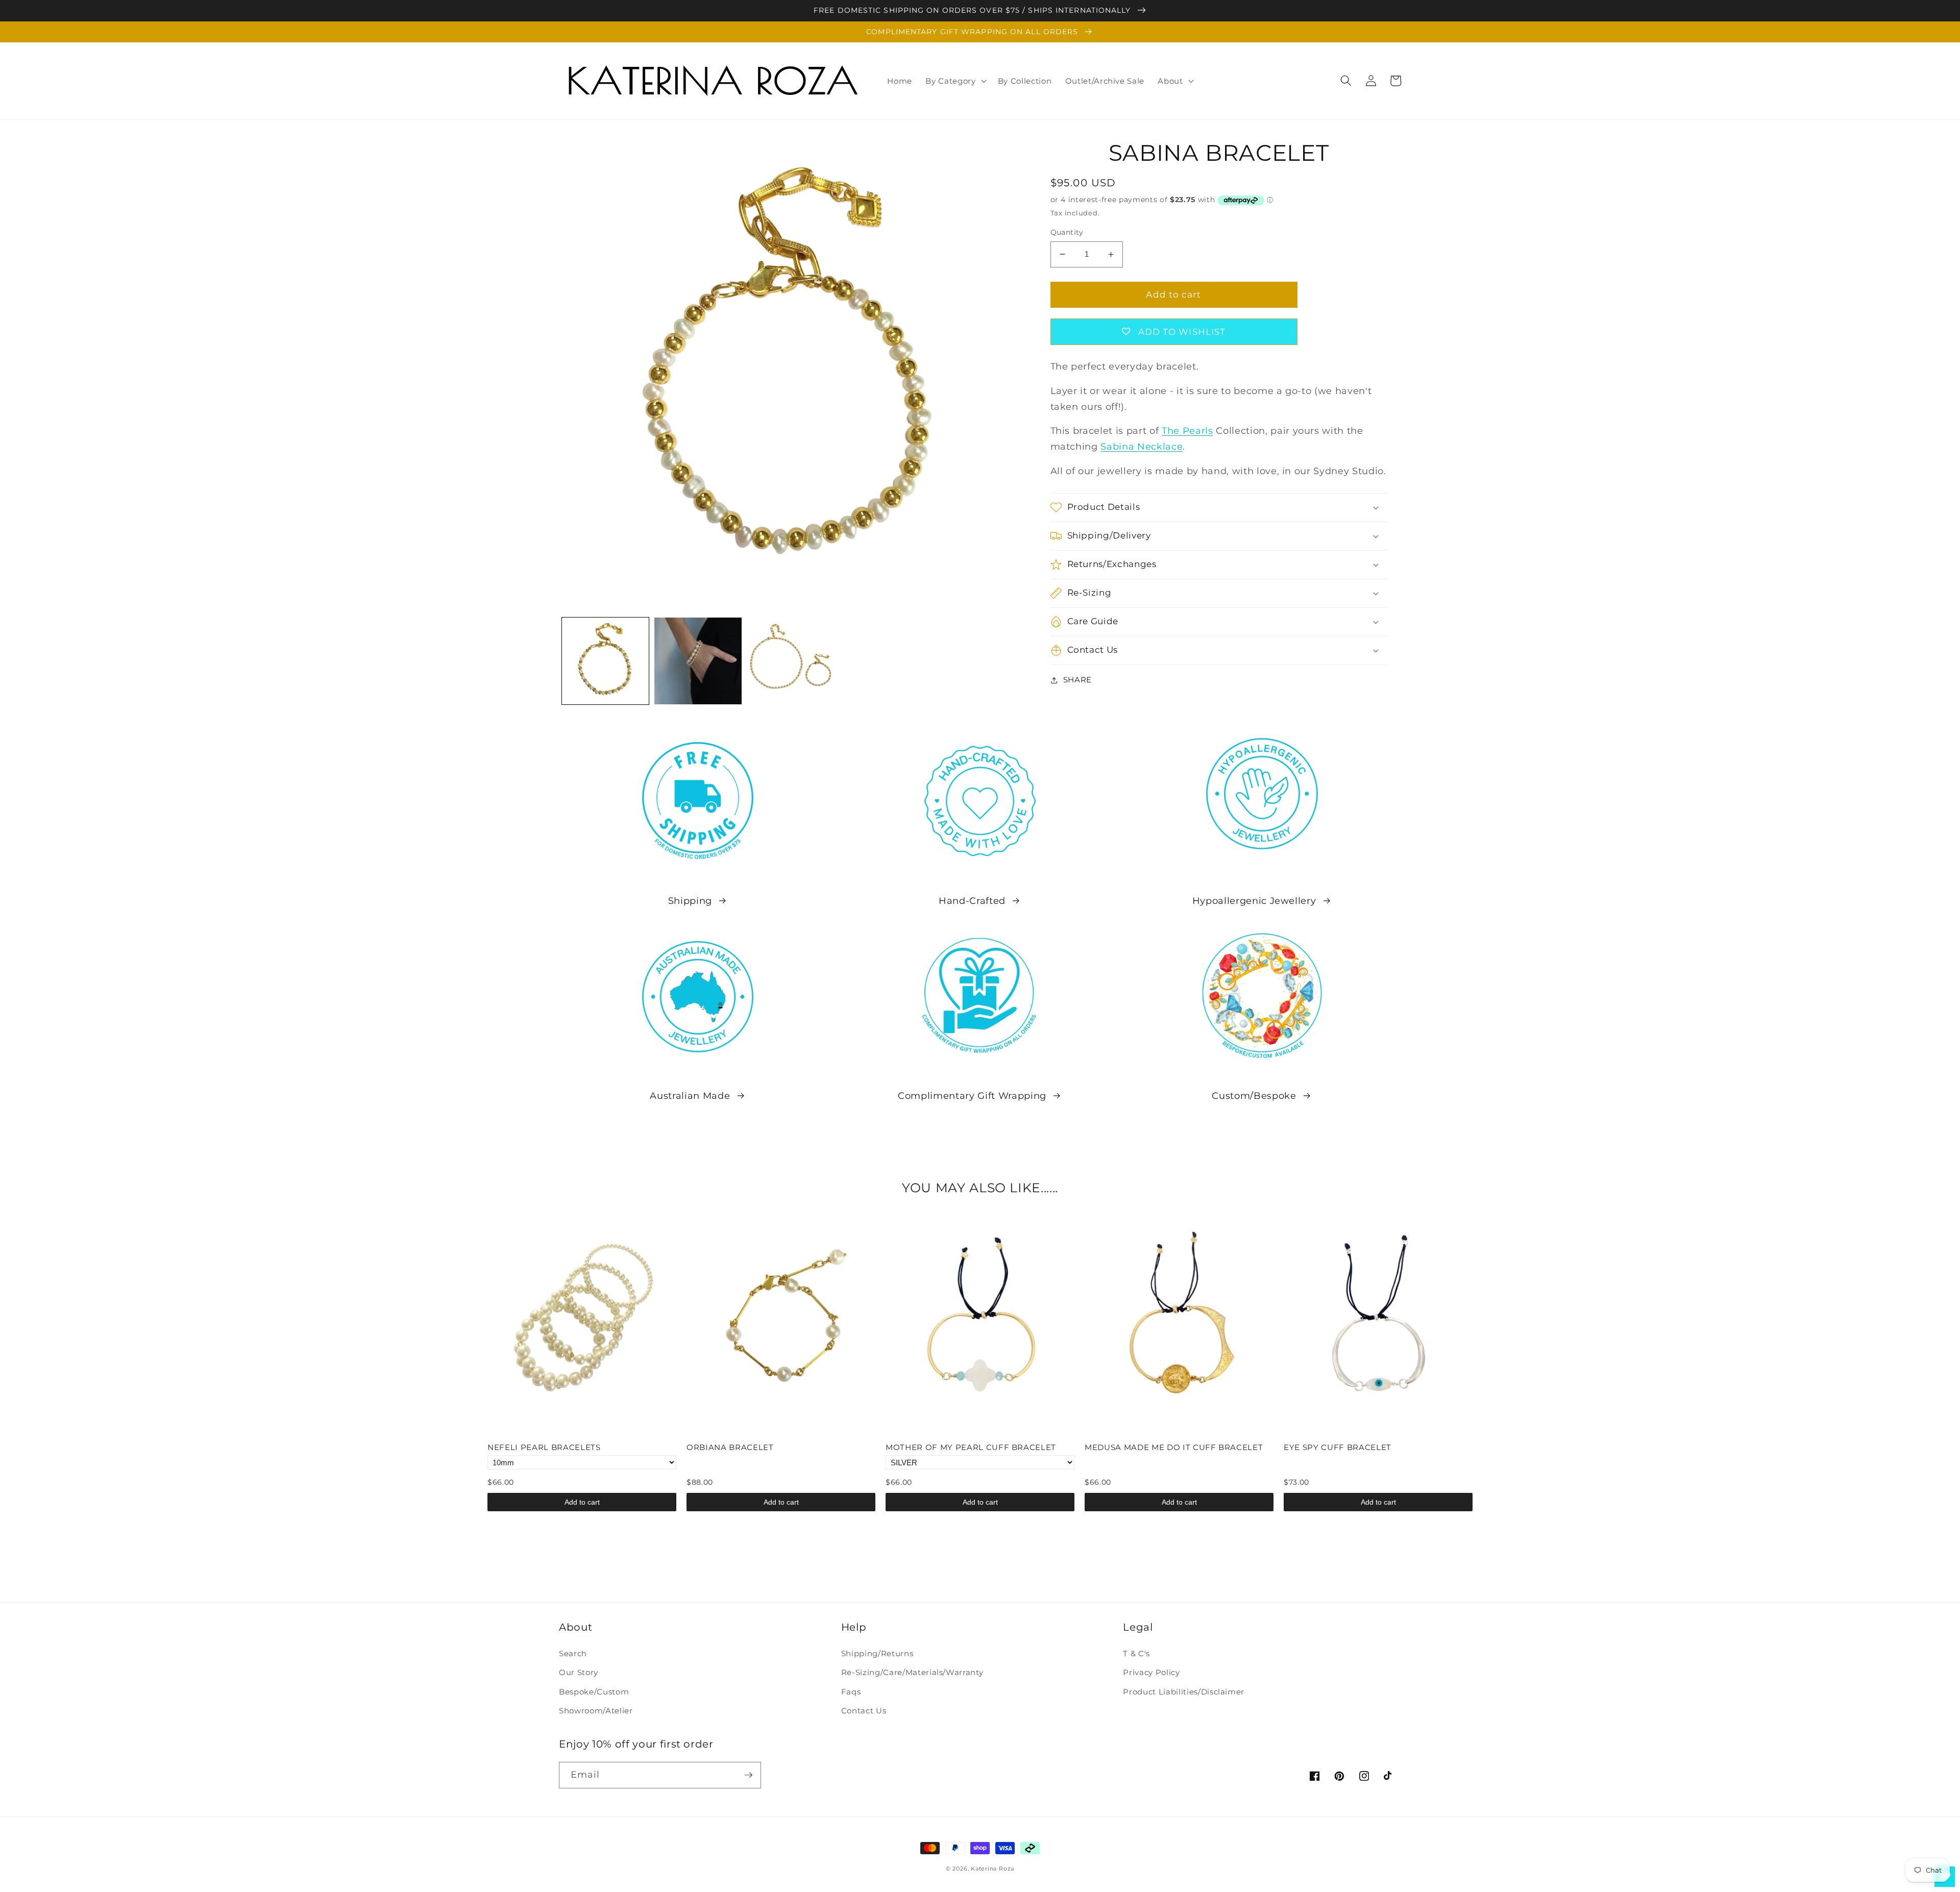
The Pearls (1187, 431)
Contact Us (864, 1711)
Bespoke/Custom (594, 1692)
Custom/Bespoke (1254, 1096)
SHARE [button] (1077, 680)
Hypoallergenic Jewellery (1254, 901)
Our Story (579, 1672)
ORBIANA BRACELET (730, 1447)
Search (573, 1653)
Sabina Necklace (1142, 446)
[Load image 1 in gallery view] (606, 661)
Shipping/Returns (877, 1653)
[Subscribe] (748, 1775)
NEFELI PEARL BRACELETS (544, 1447)
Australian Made (690, 1096)
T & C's (1136, 1653)
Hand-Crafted (972, 901)
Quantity (1067, 232)
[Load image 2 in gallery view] (698, 661)
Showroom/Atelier (596, 1711)
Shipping (690, 901)
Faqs (851, 1692)
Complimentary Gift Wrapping (972, 1096)
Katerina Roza (993, 1869)
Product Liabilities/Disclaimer (1184, 1692)
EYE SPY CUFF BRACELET (1338, 1447)
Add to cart (582, 1502)
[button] (955, 81)
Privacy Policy (1151, 1672)
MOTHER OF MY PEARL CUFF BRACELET (971, 1447)
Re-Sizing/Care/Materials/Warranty (912, 1672)
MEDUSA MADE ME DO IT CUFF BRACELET (1174, 1447)
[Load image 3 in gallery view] (791, 661)
